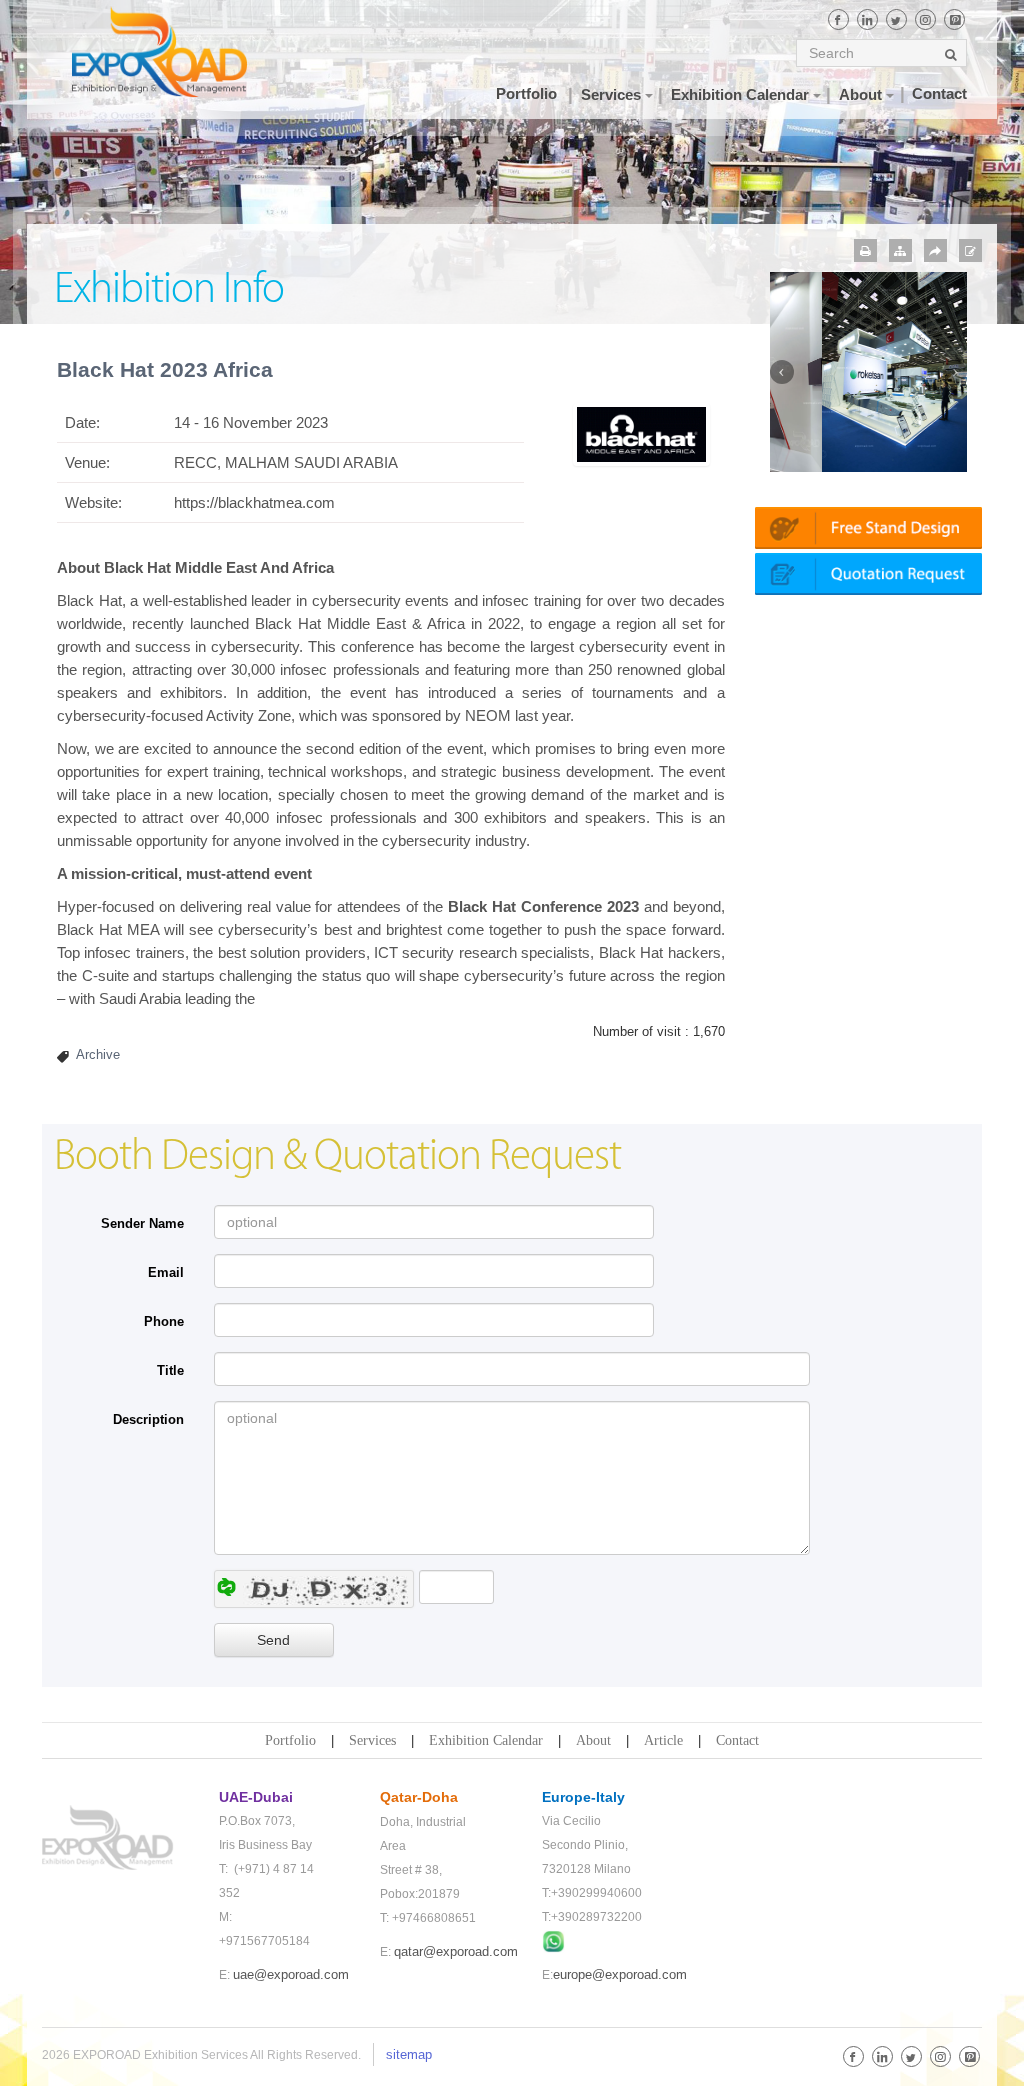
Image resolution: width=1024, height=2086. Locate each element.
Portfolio (290, 1740)
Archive (98, 1054)
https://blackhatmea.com (254, 502)
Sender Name (142, 1223)
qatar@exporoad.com (456, 1951)
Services (372, 1740)
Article (663, 1740)
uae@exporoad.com (291, 1974)
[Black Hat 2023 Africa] (641, 433)
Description (148, 1419)
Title (170, 1370)
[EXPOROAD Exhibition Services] (159, 51)
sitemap (409, 2054)
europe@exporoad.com (620, 1974)
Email (166, 1272)
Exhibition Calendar (486, 1740)
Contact (737, 1740)
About (593, 1740)
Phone (164, 1321)
